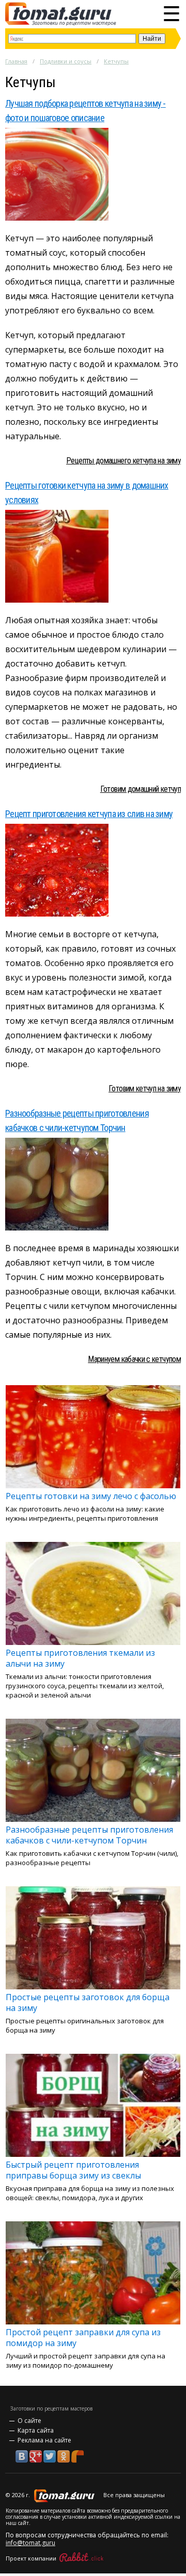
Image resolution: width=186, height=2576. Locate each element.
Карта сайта (36, 2430)
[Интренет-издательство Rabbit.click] (81, 2558)
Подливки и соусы (66, 61)
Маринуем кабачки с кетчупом (134, 1359)
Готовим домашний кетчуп (141, 789)
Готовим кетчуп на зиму (145, 1088)
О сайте (29, 2421)
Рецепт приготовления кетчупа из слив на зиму (89, 814)
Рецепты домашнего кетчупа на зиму (123, 461)
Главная (16, 61)
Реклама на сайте (44, 2440)
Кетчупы (116, 61)
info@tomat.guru (30, 2543)
